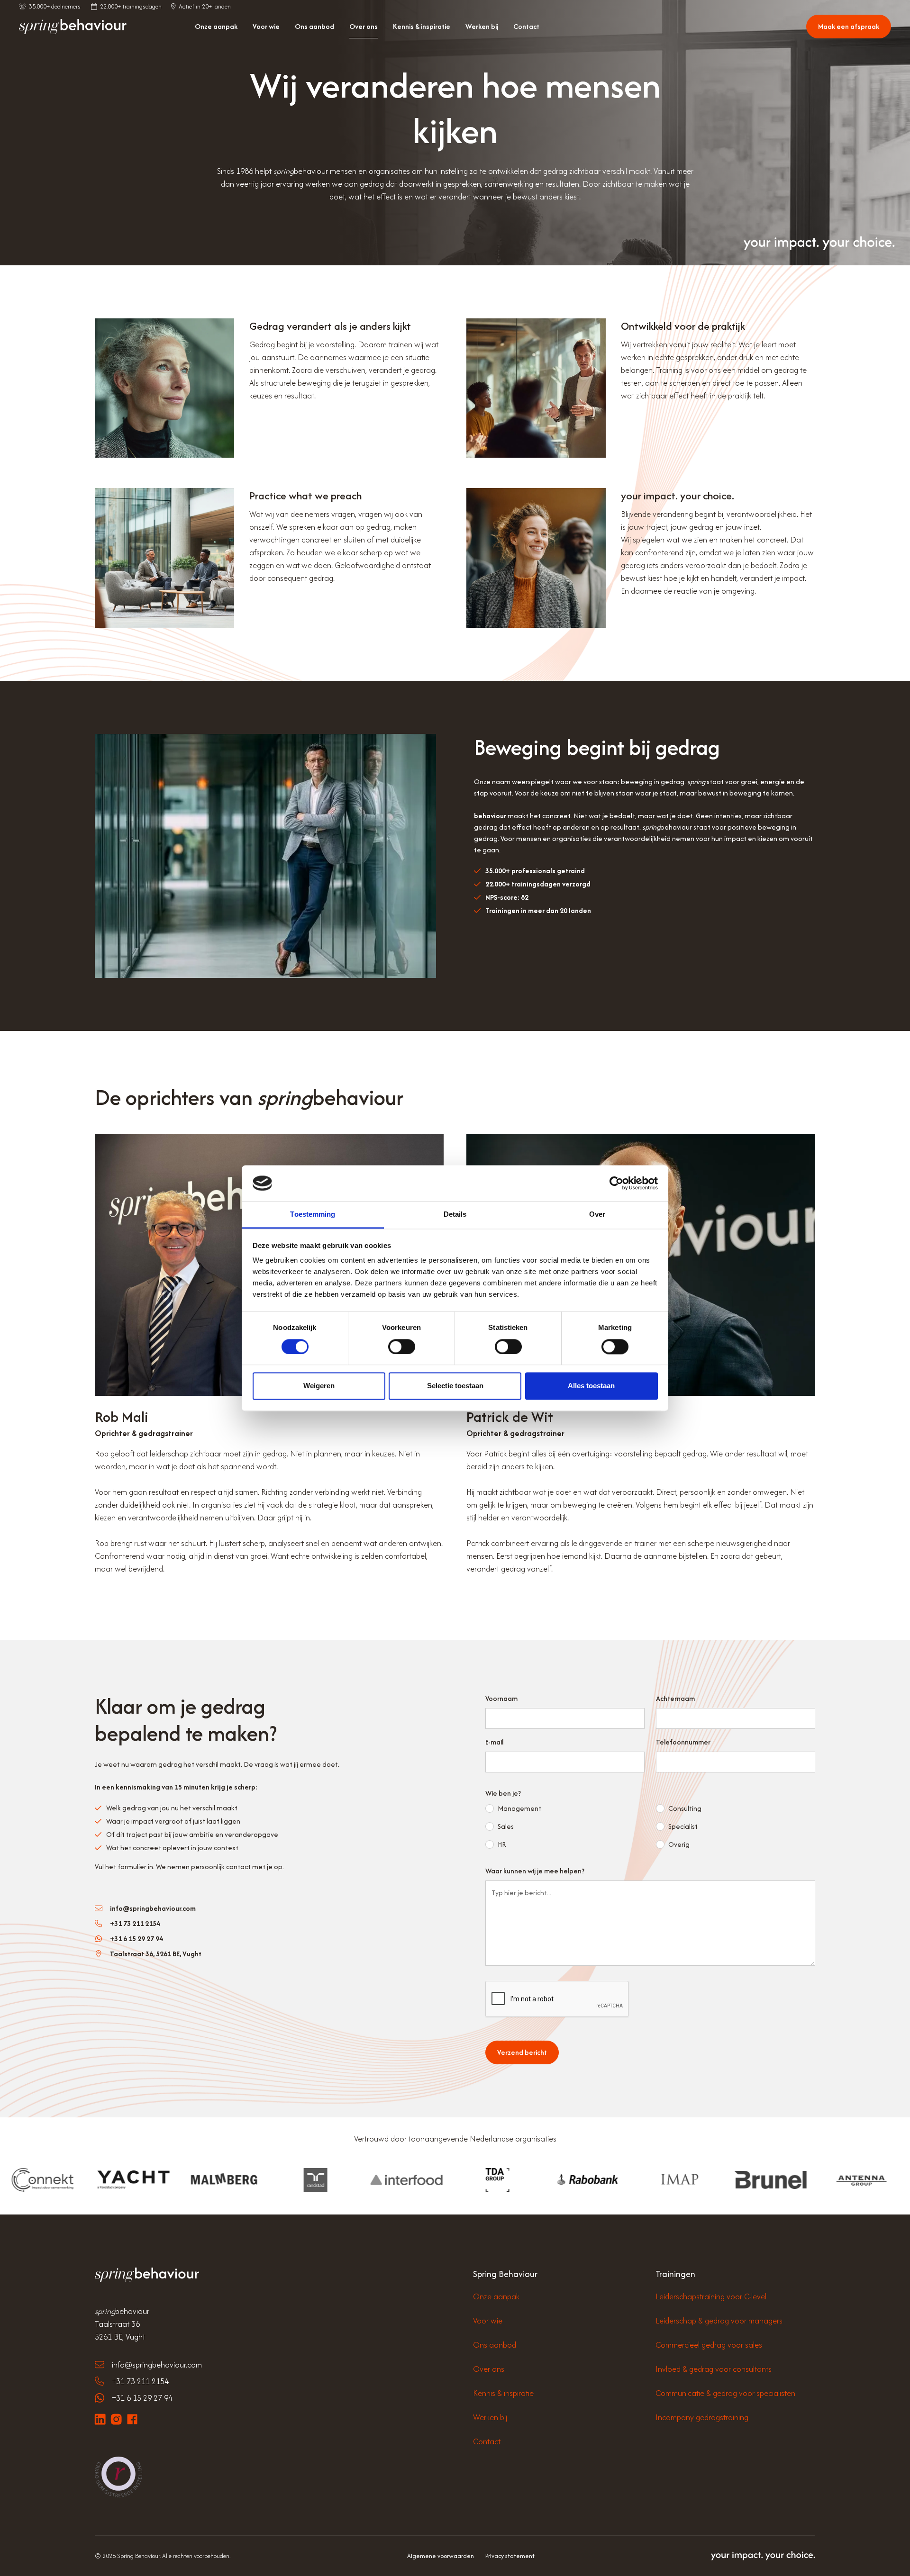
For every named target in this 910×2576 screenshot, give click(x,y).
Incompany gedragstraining (702, 2417)
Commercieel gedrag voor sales (709, 2345)
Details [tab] (455, 1215)
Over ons (364, 26)
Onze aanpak (216, 26)
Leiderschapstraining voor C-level (711, 2296)
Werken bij (482, 26)
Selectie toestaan (455, 1386)
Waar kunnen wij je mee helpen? (535, 1871)
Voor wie (266, 26)
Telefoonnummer (683, 1742)
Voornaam (501, 1698)
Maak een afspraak (849, 26)
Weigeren (319, 1386)
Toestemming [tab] (313, 1215)
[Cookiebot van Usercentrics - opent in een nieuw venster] (616, 1183)
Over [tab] (597, 1215)
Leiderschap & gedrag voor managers (719, 2321)
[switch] (402, 1347)
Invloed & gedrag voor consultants (714, 2369)
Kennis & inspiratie (422, 26)
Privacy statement (510, 2556)
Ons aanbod (314, 26)
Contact (526, 26)
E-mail (494, 1742)
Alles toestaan (591, 1386)
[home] (73, 27)
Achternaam (675, 1698)
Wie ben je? (503, 1793)
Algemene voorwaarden (441, 2556)
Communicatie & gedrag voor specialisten (725, 2393)
